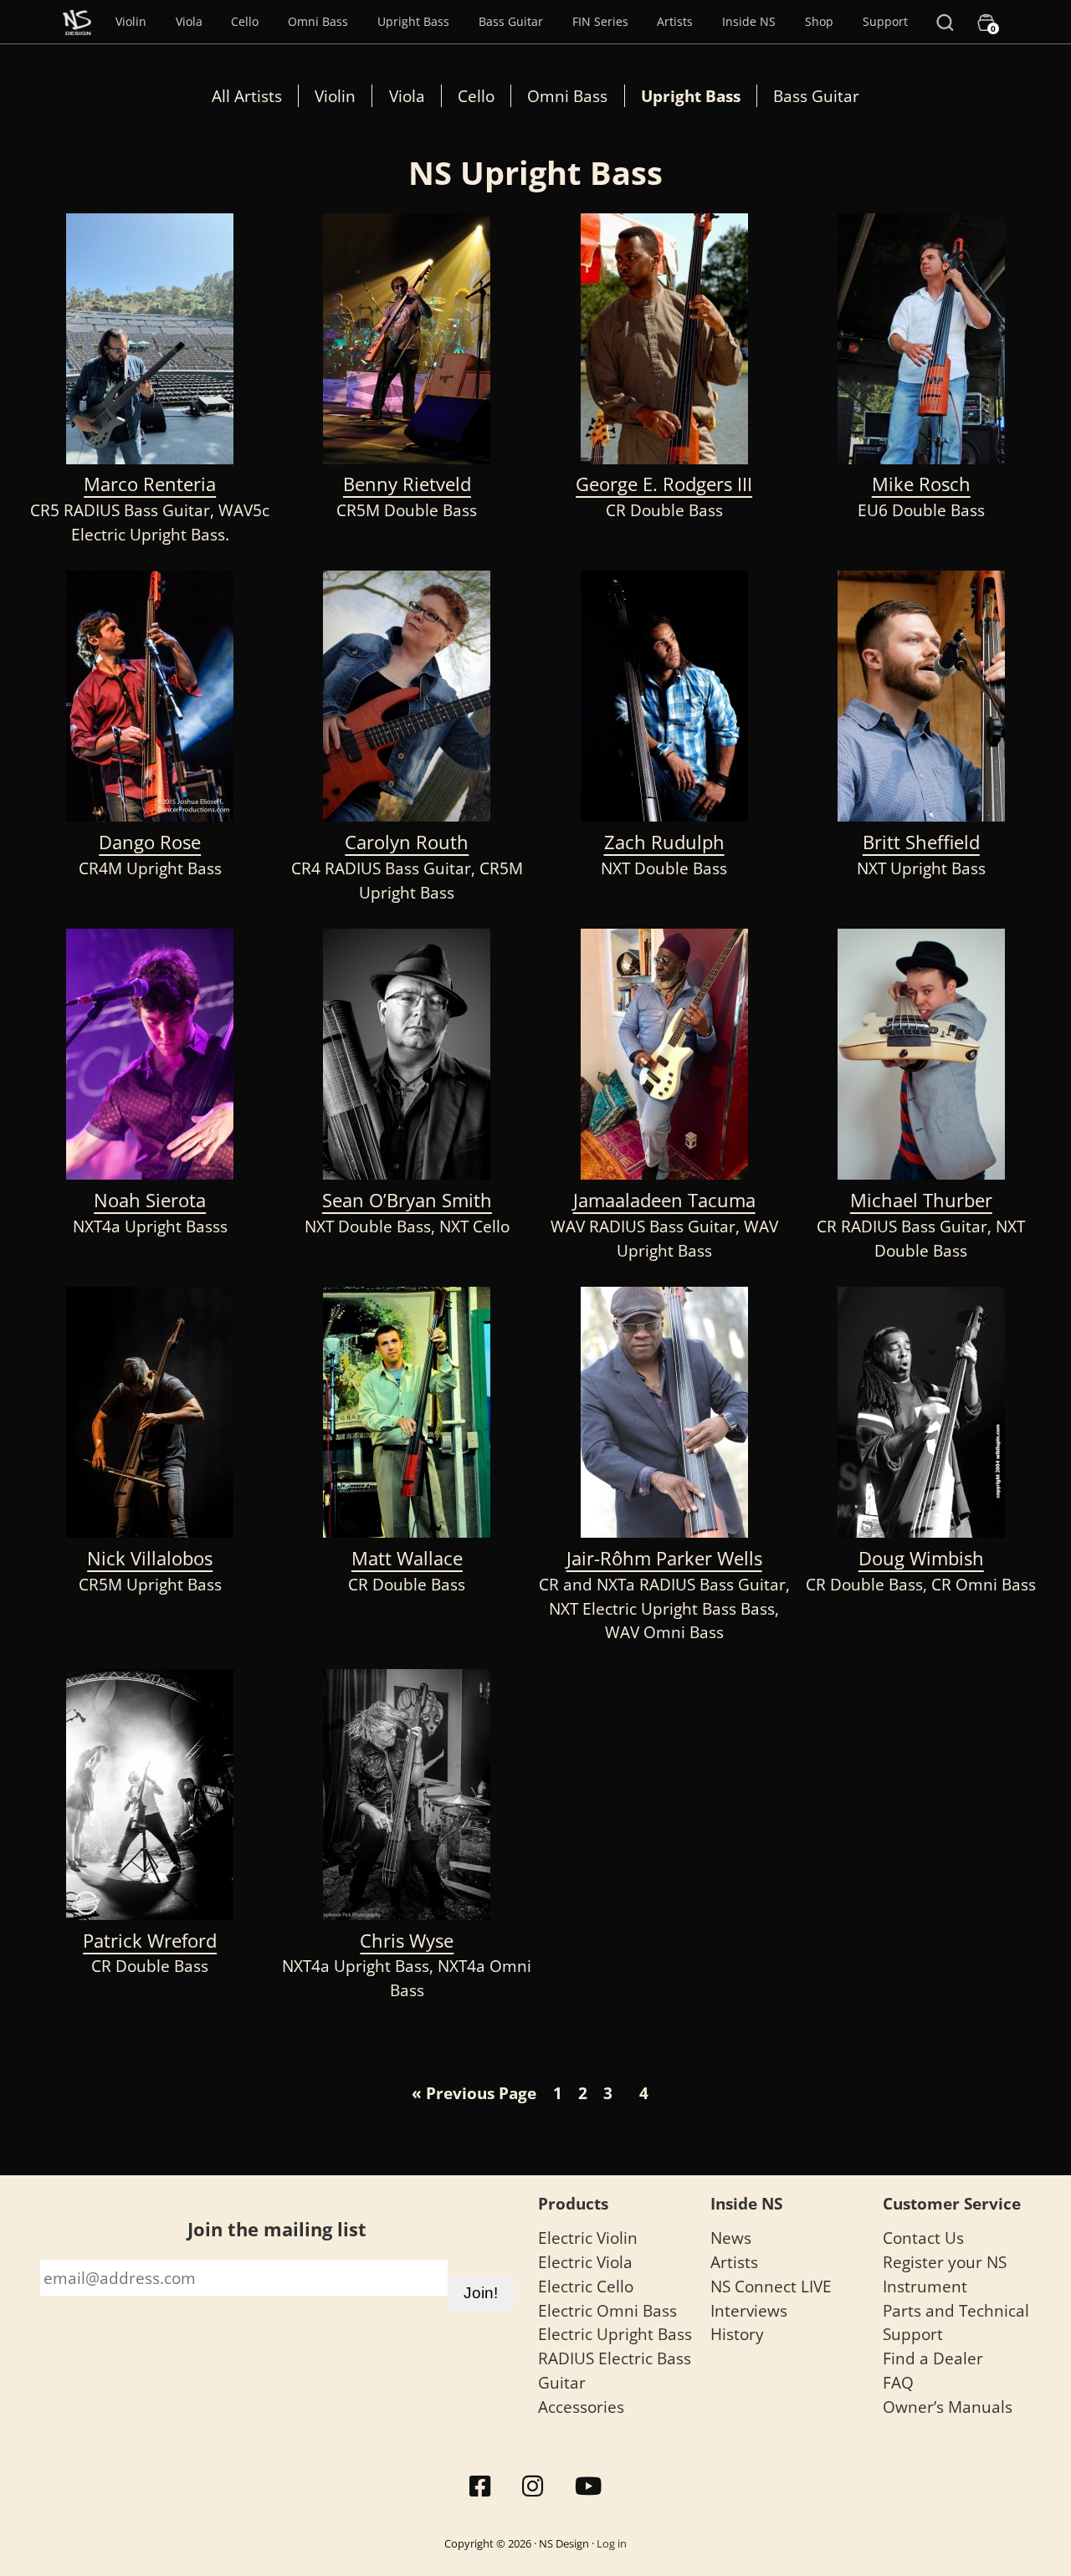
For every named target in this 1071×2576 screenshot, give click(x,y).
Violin (131, 21)
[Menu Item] (77, 22)
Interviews (749, 2310)
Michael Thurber (921, 1200)
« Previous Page (474, 2093)
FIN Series (600, 21)
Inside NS (749, 21)
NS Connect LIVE (771, 2286)
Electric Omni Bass (607, 2310)
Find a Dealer (933, 2358)
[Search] (945, 22)
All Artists (247, 96)
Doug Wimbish (921, 1558)
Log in (612, 2543)
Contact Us (923, 2238)
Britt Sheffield (921, 842)
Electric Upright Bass (615, 2334)
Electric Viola (585, 2262)
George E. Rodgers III (664, 484)
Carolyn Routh (407, 842)
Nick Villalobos (150, 1558)
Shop (819, 21)
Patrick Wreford (150, 1941)
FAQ (898, 2382)
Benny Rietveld (407, 484)
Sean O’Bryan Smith (407, 1200)
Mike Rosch (921, 484)
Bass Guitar (511, 21)
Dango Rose (150, 842)
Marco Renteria (150, 484)
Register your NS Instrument (945, 2274)
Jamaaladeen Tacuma (664, 1200)
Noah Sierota (150, 1200)
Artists (675, 21)
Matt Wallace (407, 1558)
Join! (481, 2293)
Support (885, 21)
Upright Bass (413, 21)
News (731, 2238)
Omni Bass (318, 21)
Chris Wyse (407, 1941)
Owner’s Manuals (948, 2407)
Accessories (581, 2407)
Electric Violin (588, 2238)
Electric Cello (586, 2286)
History (737, 2334)
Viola (189, 21)
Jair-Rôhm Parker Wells (664, 1558)
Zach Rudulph (664, 842)
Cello (245, 21)
